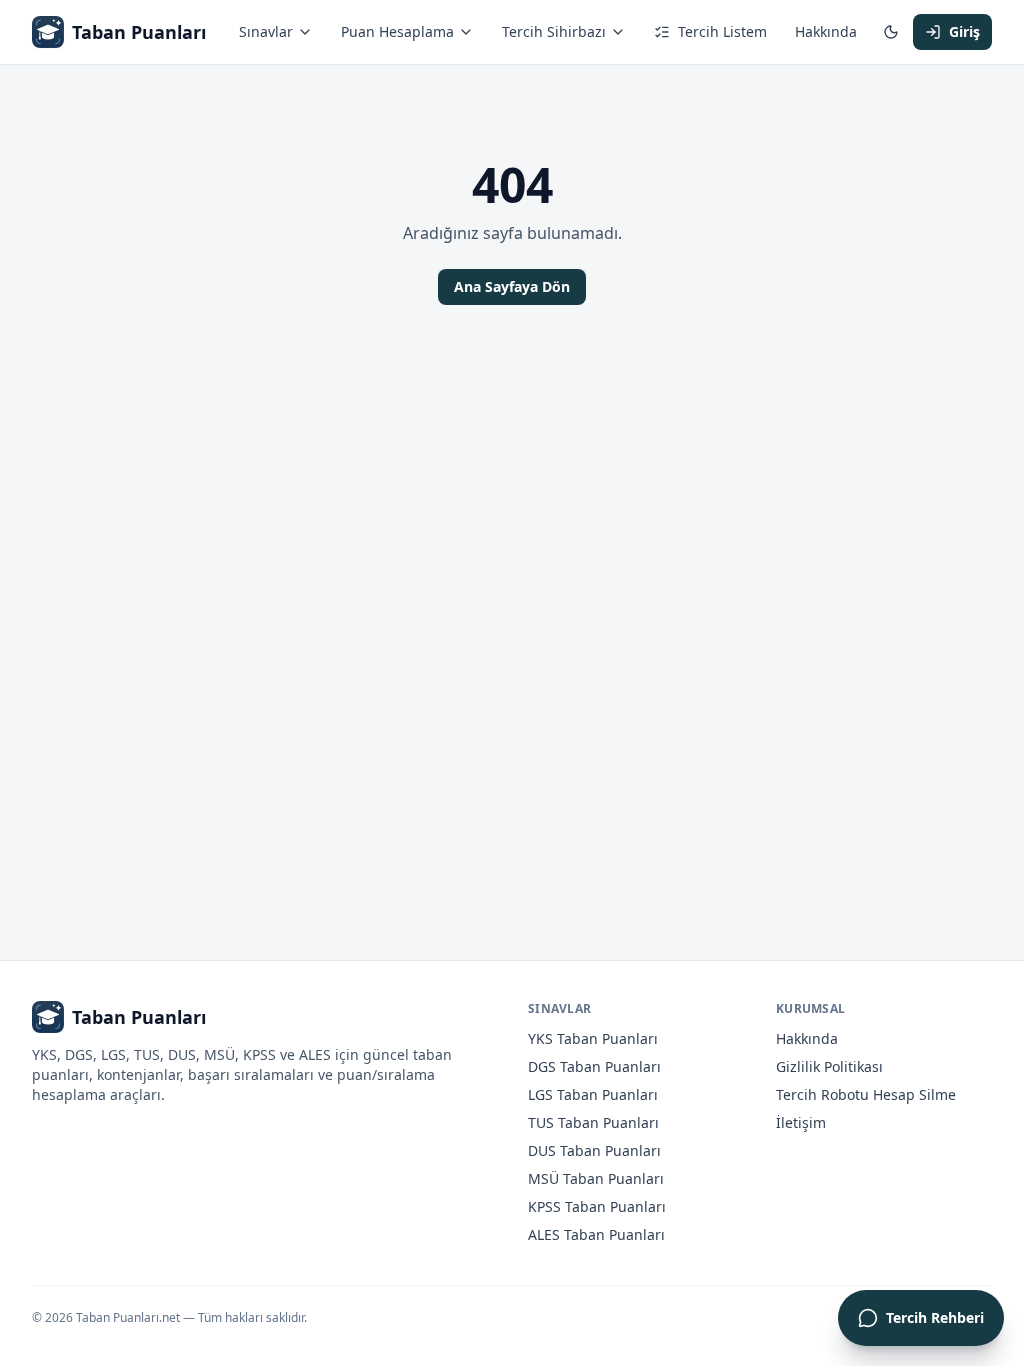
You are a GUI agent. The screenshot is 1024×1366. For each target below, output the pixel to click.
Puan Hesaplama (397, 31)
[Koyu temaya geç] (891, 32)
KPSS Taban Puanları (597, 1206)
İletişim (801, 1122)
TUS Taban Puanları (593, 1122)
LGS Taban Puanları (593, 1094)
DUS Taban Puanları (594, 1150)
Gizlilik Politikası (829, 1066)
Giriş (964, 31)
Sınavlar (266, 31)
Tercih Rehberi (935, 1317)
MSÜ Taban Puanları (596, 1178)
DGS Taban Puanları (594, 1066)
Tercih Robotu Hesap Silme (866, 1094)
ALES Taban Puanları (596, 1234)
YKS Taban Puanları (593, 1038)
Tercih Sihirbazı (554, 31)
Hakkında (826, 31)
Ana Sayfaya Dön (512, 286)
